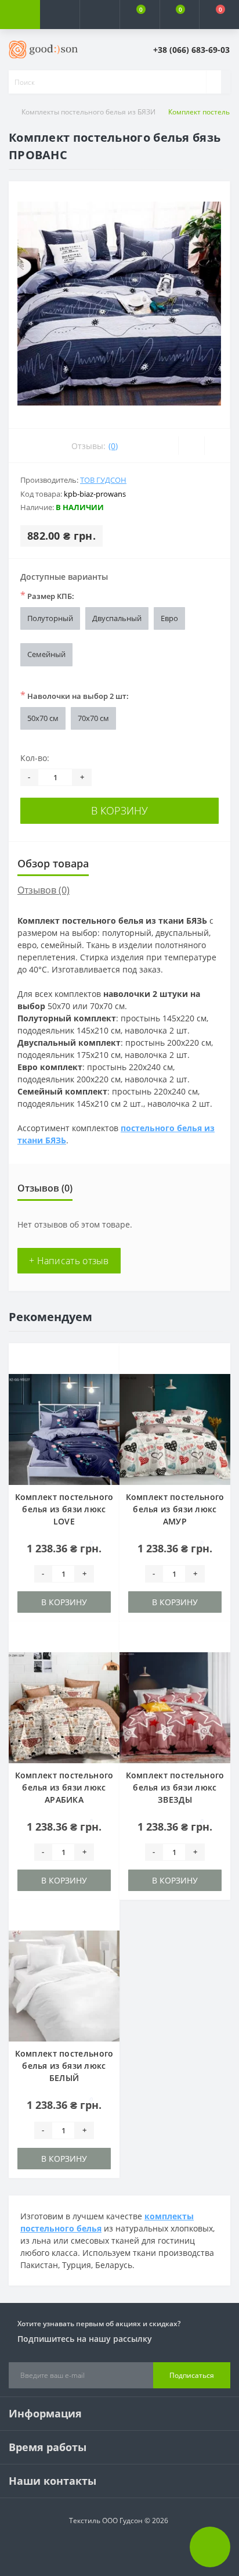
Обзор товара (53, 863)
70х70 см (93, 718)
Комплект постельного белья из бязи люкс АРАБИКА (64, 1787)
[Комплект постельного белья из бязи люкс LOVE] (64, 1429)
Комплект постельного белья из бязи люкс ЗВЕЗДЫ (175, 1787)
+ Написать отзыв (69, 1261)
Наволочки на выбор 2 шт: (75, 695)
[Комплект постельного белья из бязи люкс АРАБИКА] (64, 1708)
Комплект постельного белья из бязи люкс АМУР (175, 1509)
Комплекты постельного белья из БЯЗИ (88, 112)
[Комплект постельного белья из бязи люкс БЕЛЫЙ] (64, 1986)
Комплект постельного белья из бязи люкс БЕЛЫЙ (64, 2066)
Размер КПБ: (47, 595)
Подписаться (192, 2375)
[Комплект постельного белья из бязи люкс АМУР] (175, 1429)
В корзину (119, 810)
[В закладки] (107, 1361)
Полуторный (50, 618)
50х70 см (43, 718)
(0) (113, 446)
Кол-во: (35, 758)
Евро (169, 618)
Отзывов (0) (44, 890)
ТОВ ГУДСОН (103, 480)
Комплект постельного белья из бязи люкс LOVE (64, 1509)
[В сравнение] (107, 1378)
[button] (99, 15)
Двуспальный (117, 618)
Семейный (46, 654)
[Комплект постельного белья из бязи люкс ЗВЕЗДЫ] (175, 1708)
